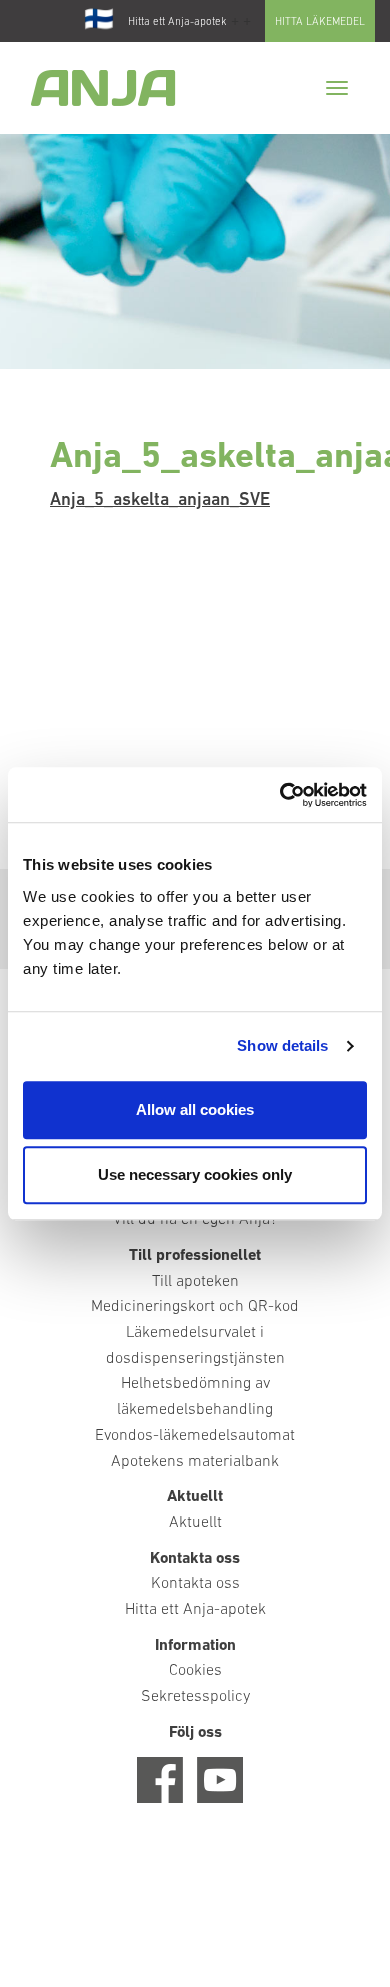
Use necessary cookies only (195, 1174)
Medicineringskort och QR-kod (195, 1307)
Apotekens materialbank (195, 1462)
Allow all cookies (195, 1109)
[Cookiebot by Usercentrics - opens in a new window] (280, 795)
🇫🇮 (99, 21)
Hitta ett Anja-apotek (177, 22)
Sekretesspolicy (195, 1697)
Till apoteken (195, 1282)
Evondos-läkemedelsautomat (195, 1436)
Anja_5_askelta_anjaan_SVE (160, 501)
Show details (282, 1045)
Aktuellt (195, 1523)
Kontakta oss (195, 1584)
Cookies (195, 1671)
